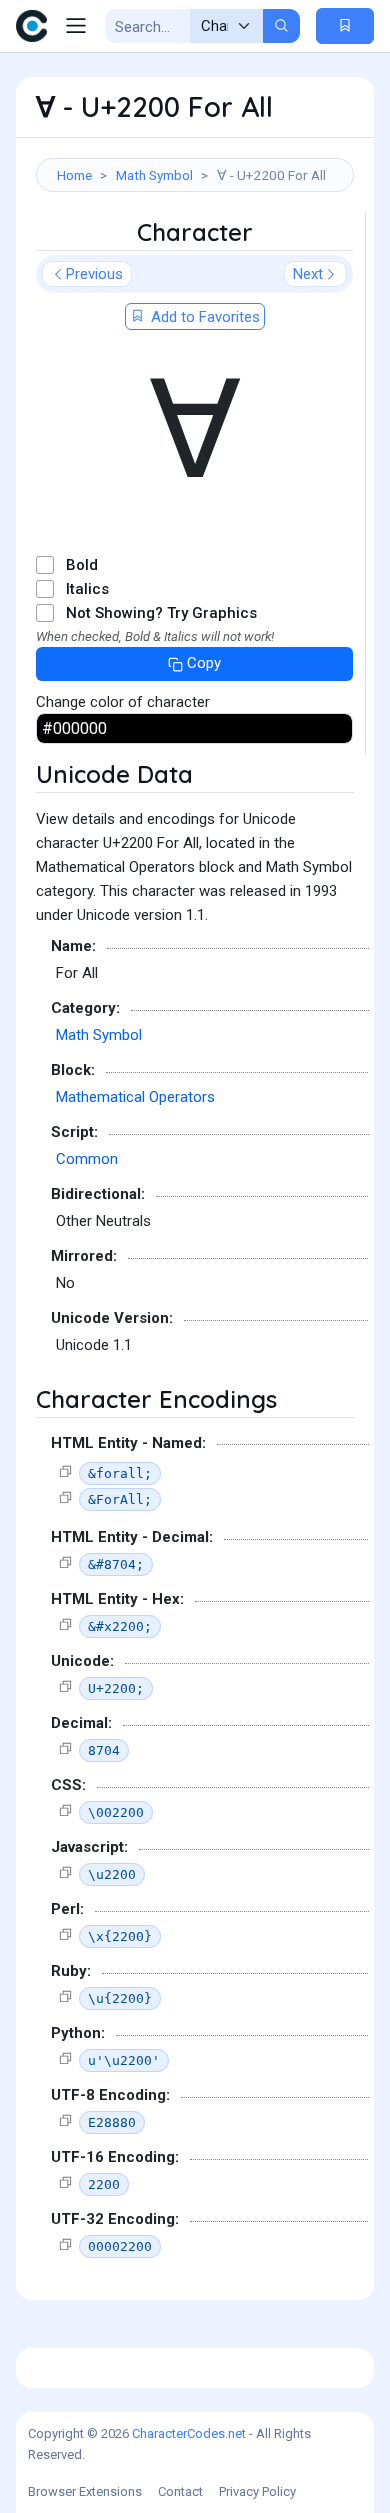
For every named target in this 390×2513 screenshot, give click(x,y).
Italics (87, 589)
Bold (82, 565)
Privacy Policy (257, 2491)
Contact (180, 2491)
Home (74, 175)
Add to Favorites (203, 317)
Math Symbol (154, 175)
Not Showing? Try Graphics (161, 613)
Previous (94, 274)
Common (87, 1159)
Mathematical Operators (135, 1097)
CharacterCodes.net (189, 2433)
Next (308, 274)
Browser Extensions (85, 2491)
